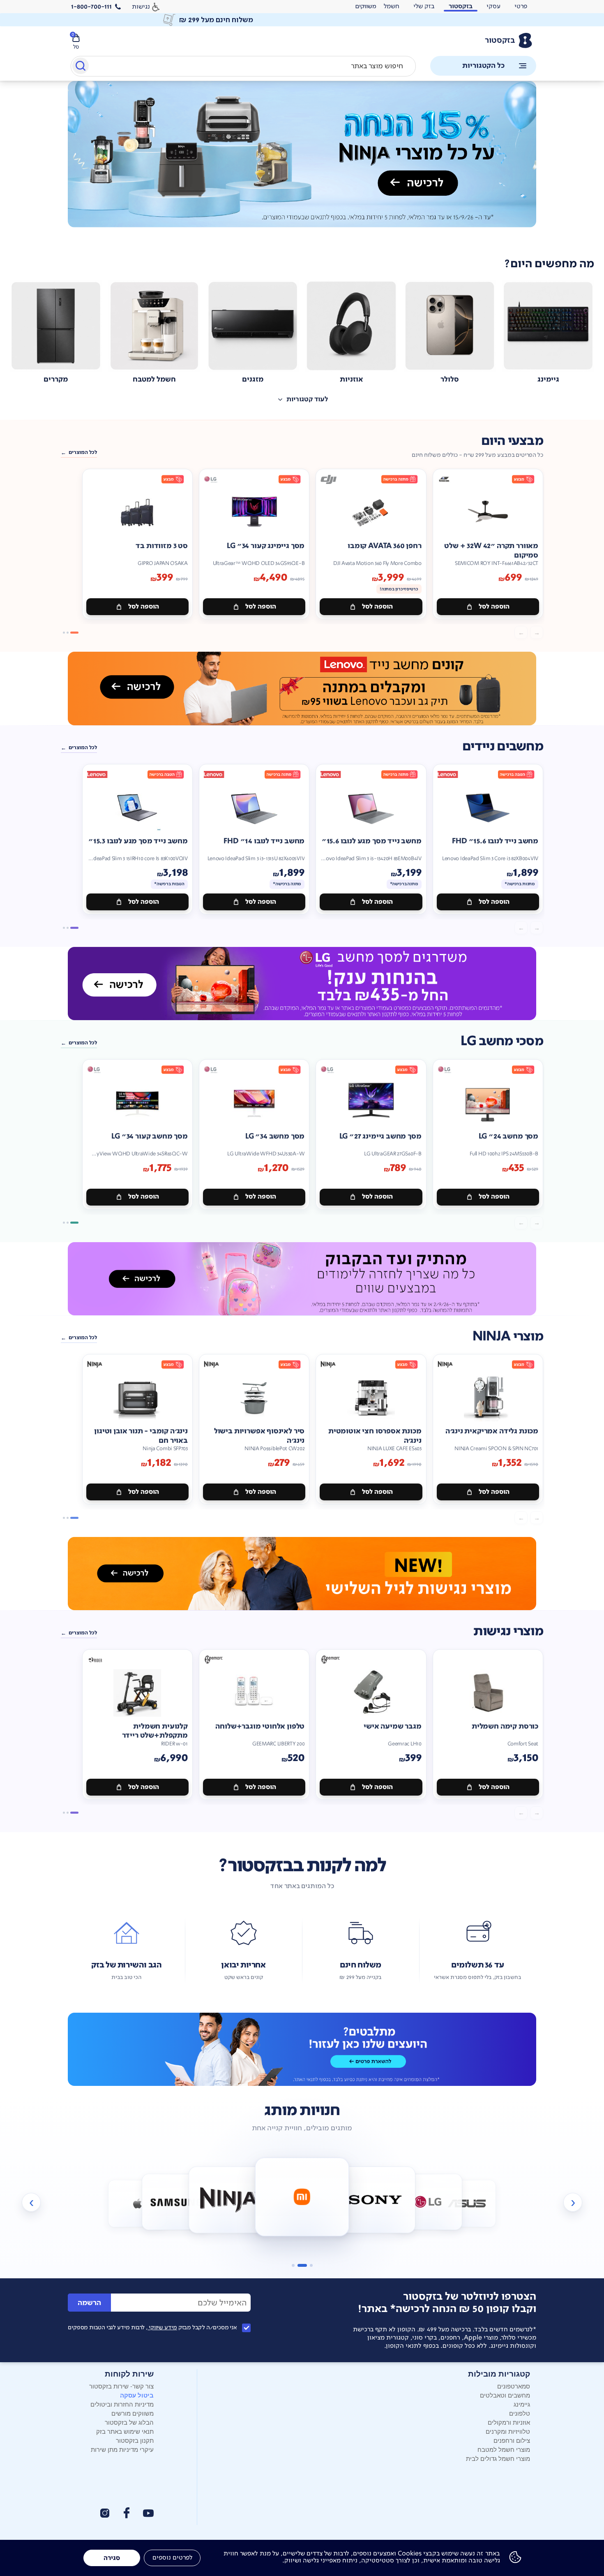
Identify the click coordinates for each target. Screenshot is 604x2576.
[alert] (302, 20)
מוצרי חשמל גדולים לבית (498, 2458)
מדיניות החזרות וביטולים (122, 2404)
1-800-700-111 (91, 7)
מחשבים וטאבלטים (505, 2395)
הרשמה (89, 2303)
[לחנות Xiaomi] (302, 2197)
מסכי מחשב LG (502, 1041)
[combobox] (243, 66)
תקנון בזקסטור (135, 2440)
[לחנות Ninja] (229, 2200)
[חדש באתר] (302, 154)
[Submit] (80, 67)
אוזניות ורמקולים (509, 2422)
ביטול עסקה (137, 2395)
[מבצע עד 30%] (302, 688)
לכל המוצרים (83, 452)
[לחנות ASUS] (467, 2204)
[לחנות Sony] (375, 2200)
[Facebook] (126, 2513)
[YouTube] (148, 2513)
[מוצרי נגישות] (302, 1574)
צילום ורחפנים (512, 2440)
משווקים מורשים (133, 2413)
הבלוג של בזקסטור (129, 2422)
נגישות (141, 6)
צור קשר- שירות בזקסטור (121, 2386)
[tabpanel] (302, 163)
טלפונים (520, 2413)
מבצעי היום (512, 441)
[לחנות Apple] (137, 2204)
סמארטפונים (514, 2386)
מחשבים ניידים (503, 746)
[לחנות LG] (428, 2202)
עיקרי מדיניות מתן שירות (122, 2449)
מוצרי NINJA (508, 1337)
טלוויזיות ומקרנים (508, 2431)
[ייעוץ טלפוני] (302, 2049)
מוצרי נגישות (508, 1631)
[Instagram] (105, 2513)
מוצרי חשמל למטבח (504, 2449)
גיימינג (522, 2404)
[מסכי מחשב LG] (302, 984)
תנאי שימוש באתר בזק (125, 2431)
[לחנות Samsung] (176, 2202)
